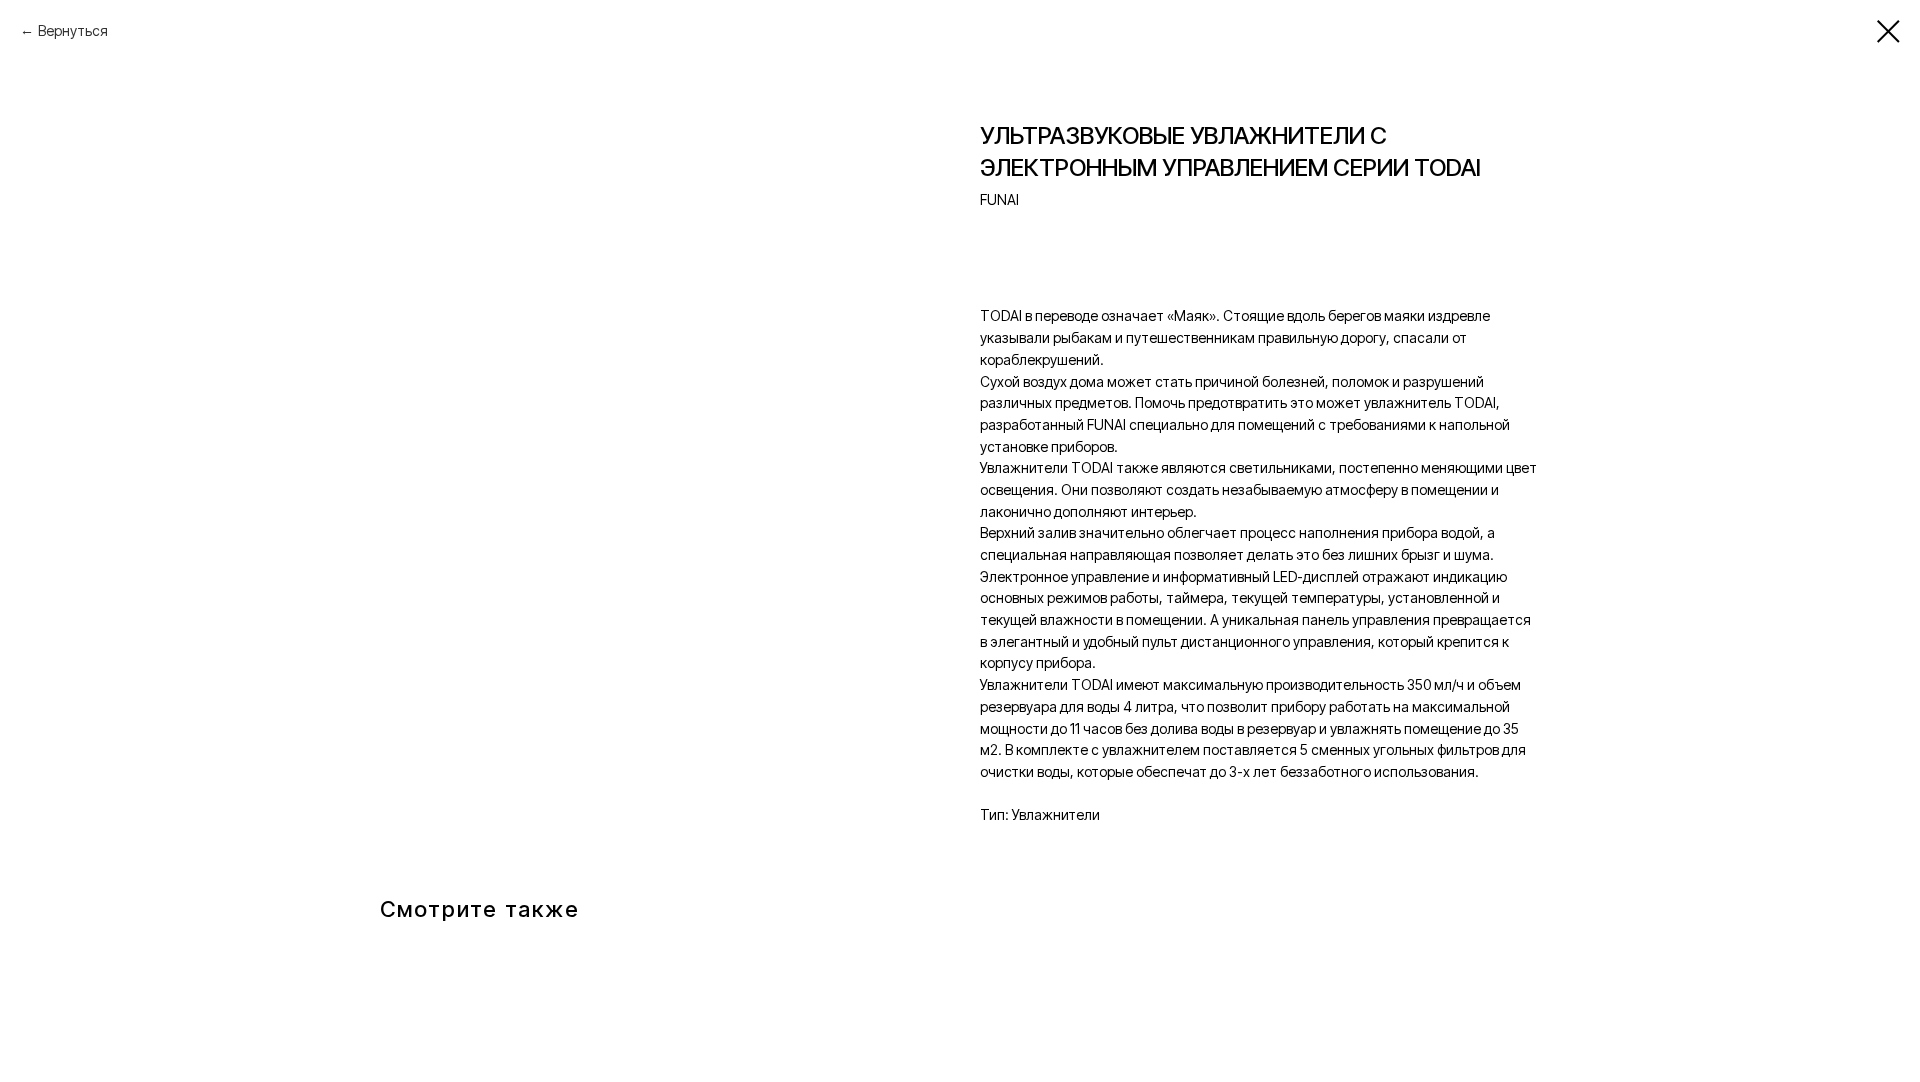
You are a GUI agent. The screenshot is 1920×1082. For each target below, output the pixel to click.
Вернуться (73, 30)
